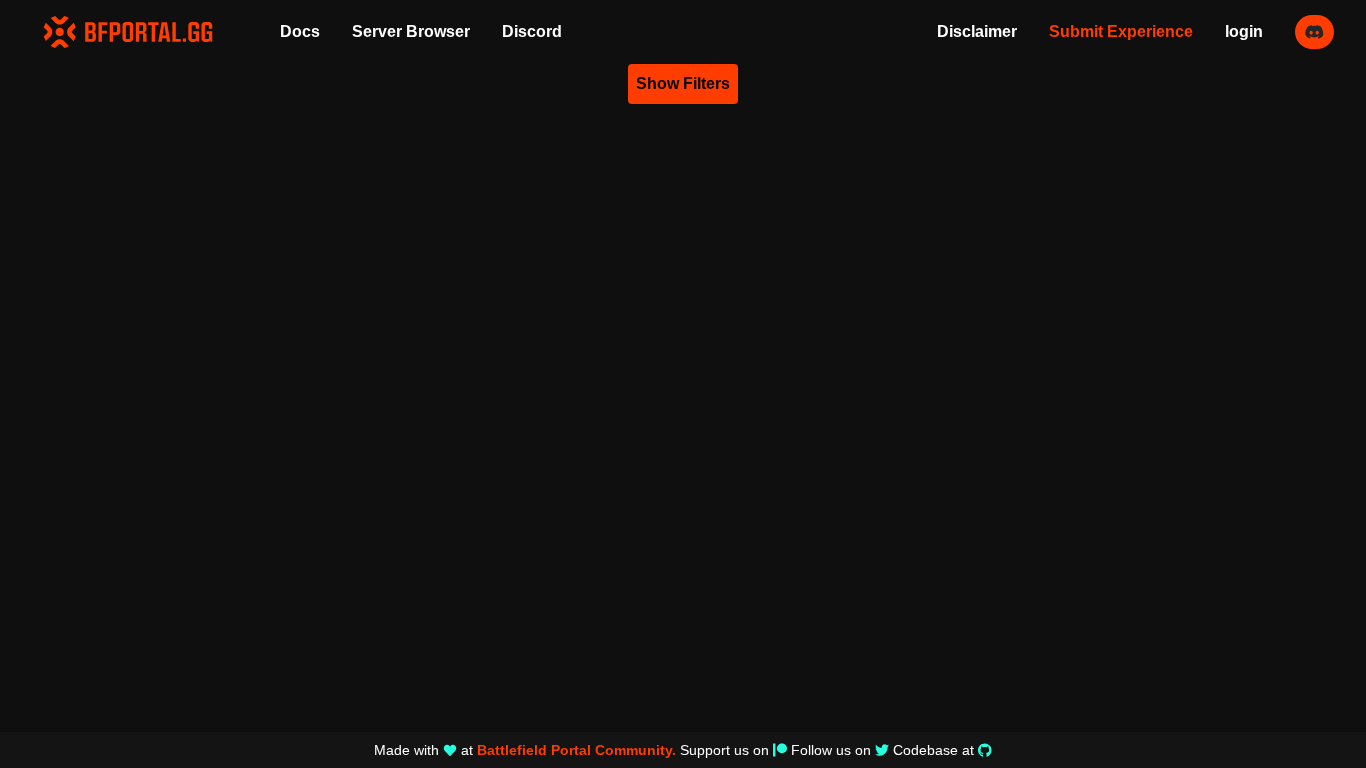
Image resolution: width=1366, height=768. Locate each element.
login (1244, 31)
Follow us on (831, 750)
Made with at (525, 750)
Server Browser (411, 31)
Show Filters (683, 83)
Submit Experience (1121, 31)
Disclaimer (977, 31)
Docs (300, 31)
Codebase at (933, 750)
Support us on (724, 750)
